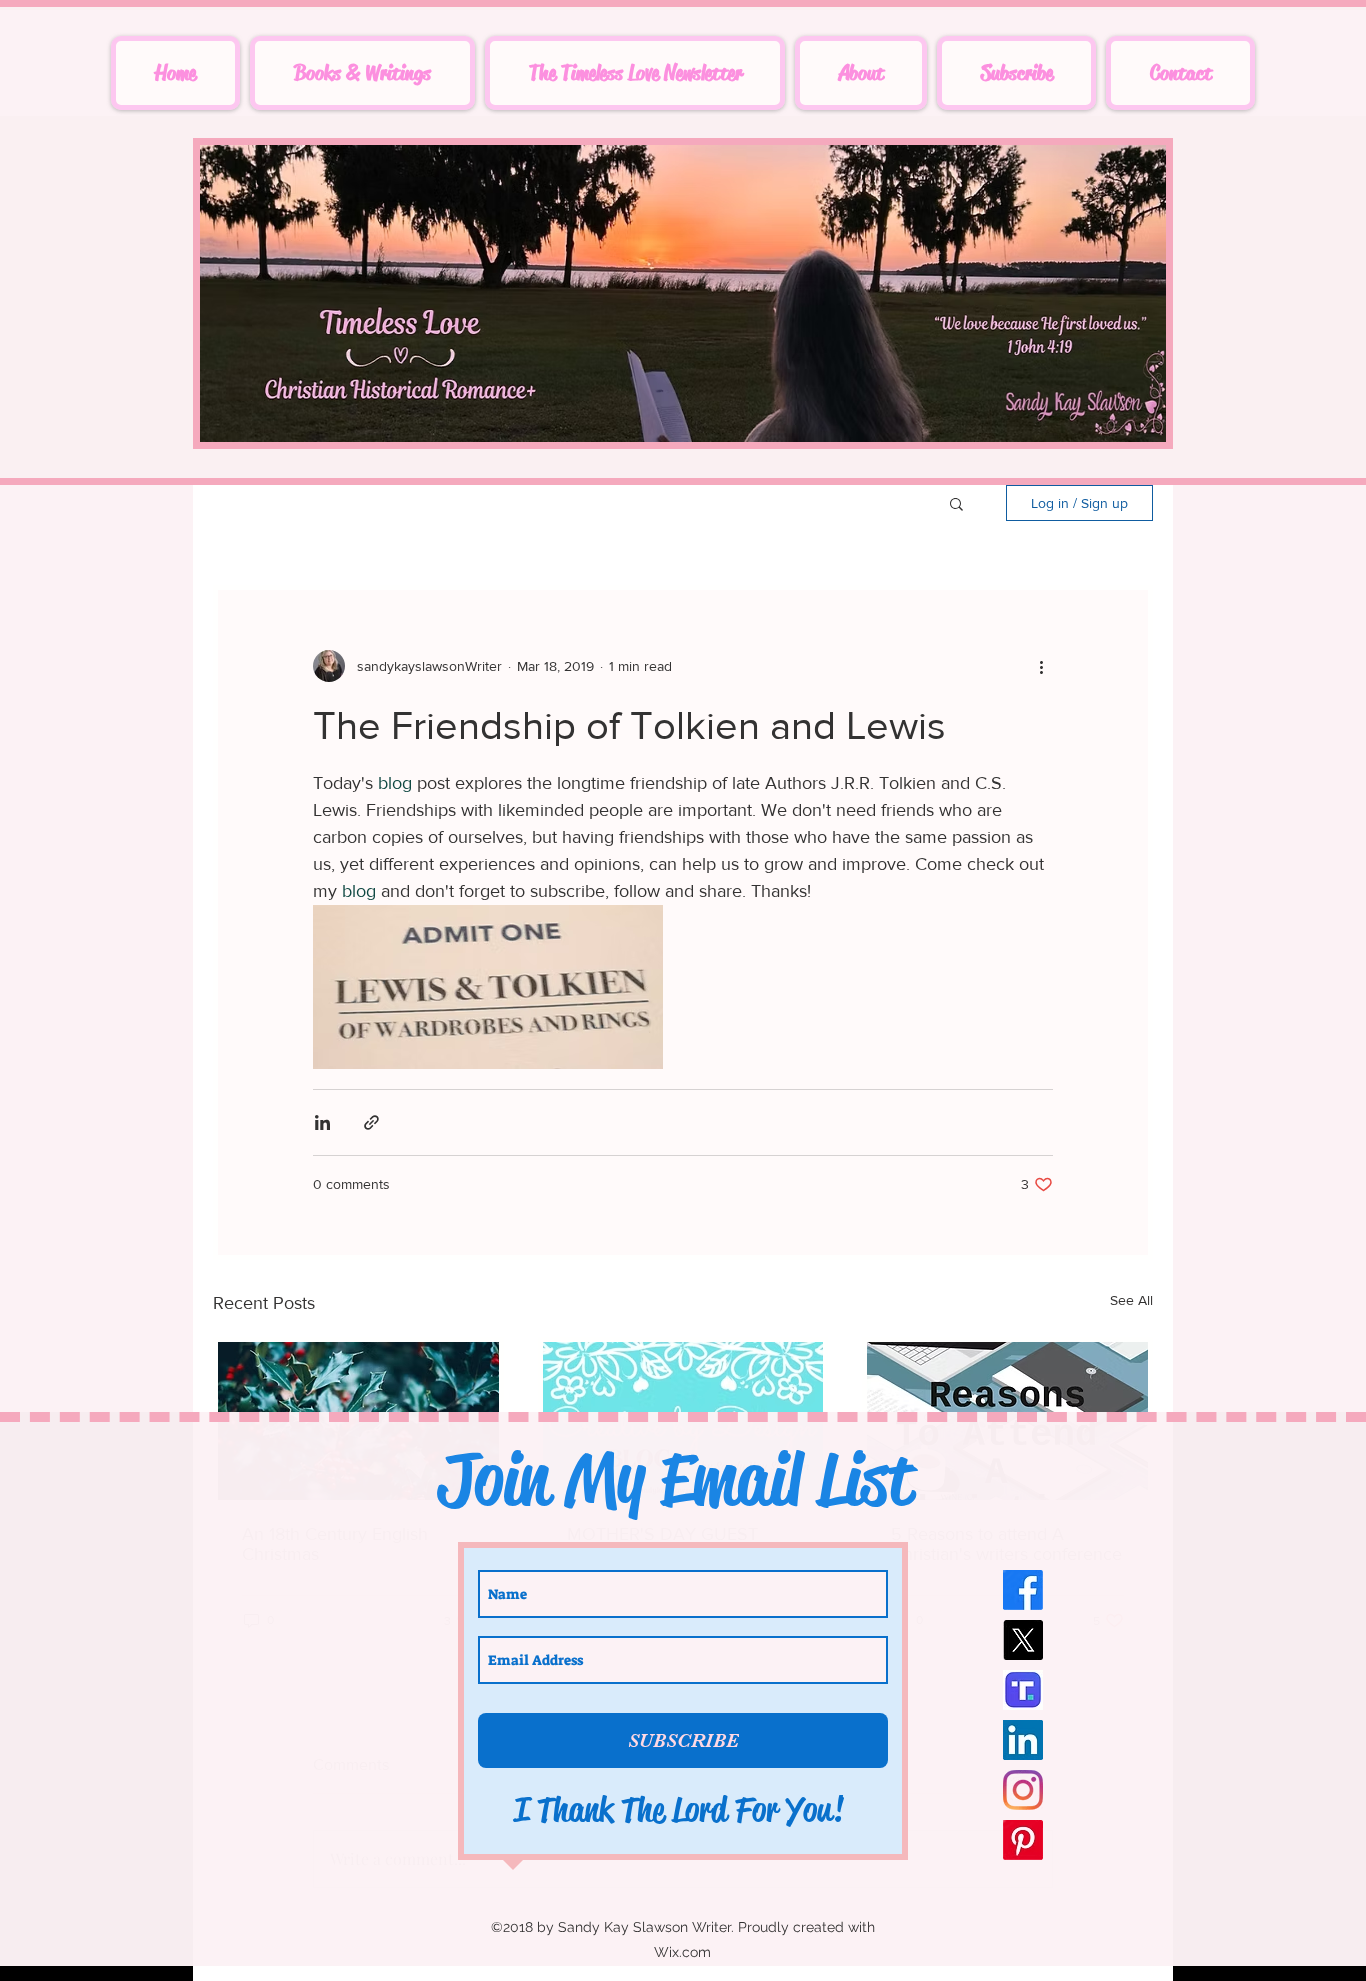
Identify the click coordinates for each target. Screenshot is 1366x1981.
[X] (1023, 1640)
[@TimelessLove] (1023, 1690)
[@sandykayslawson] (1023, 1740)
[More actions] (1041, 666)
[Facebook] (1023, 1590)
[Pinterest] (1023, 1840)
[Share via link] (371, 1122)
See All (1131, 1300)
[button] (956, 503)
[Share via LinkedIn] (322, 1122)
